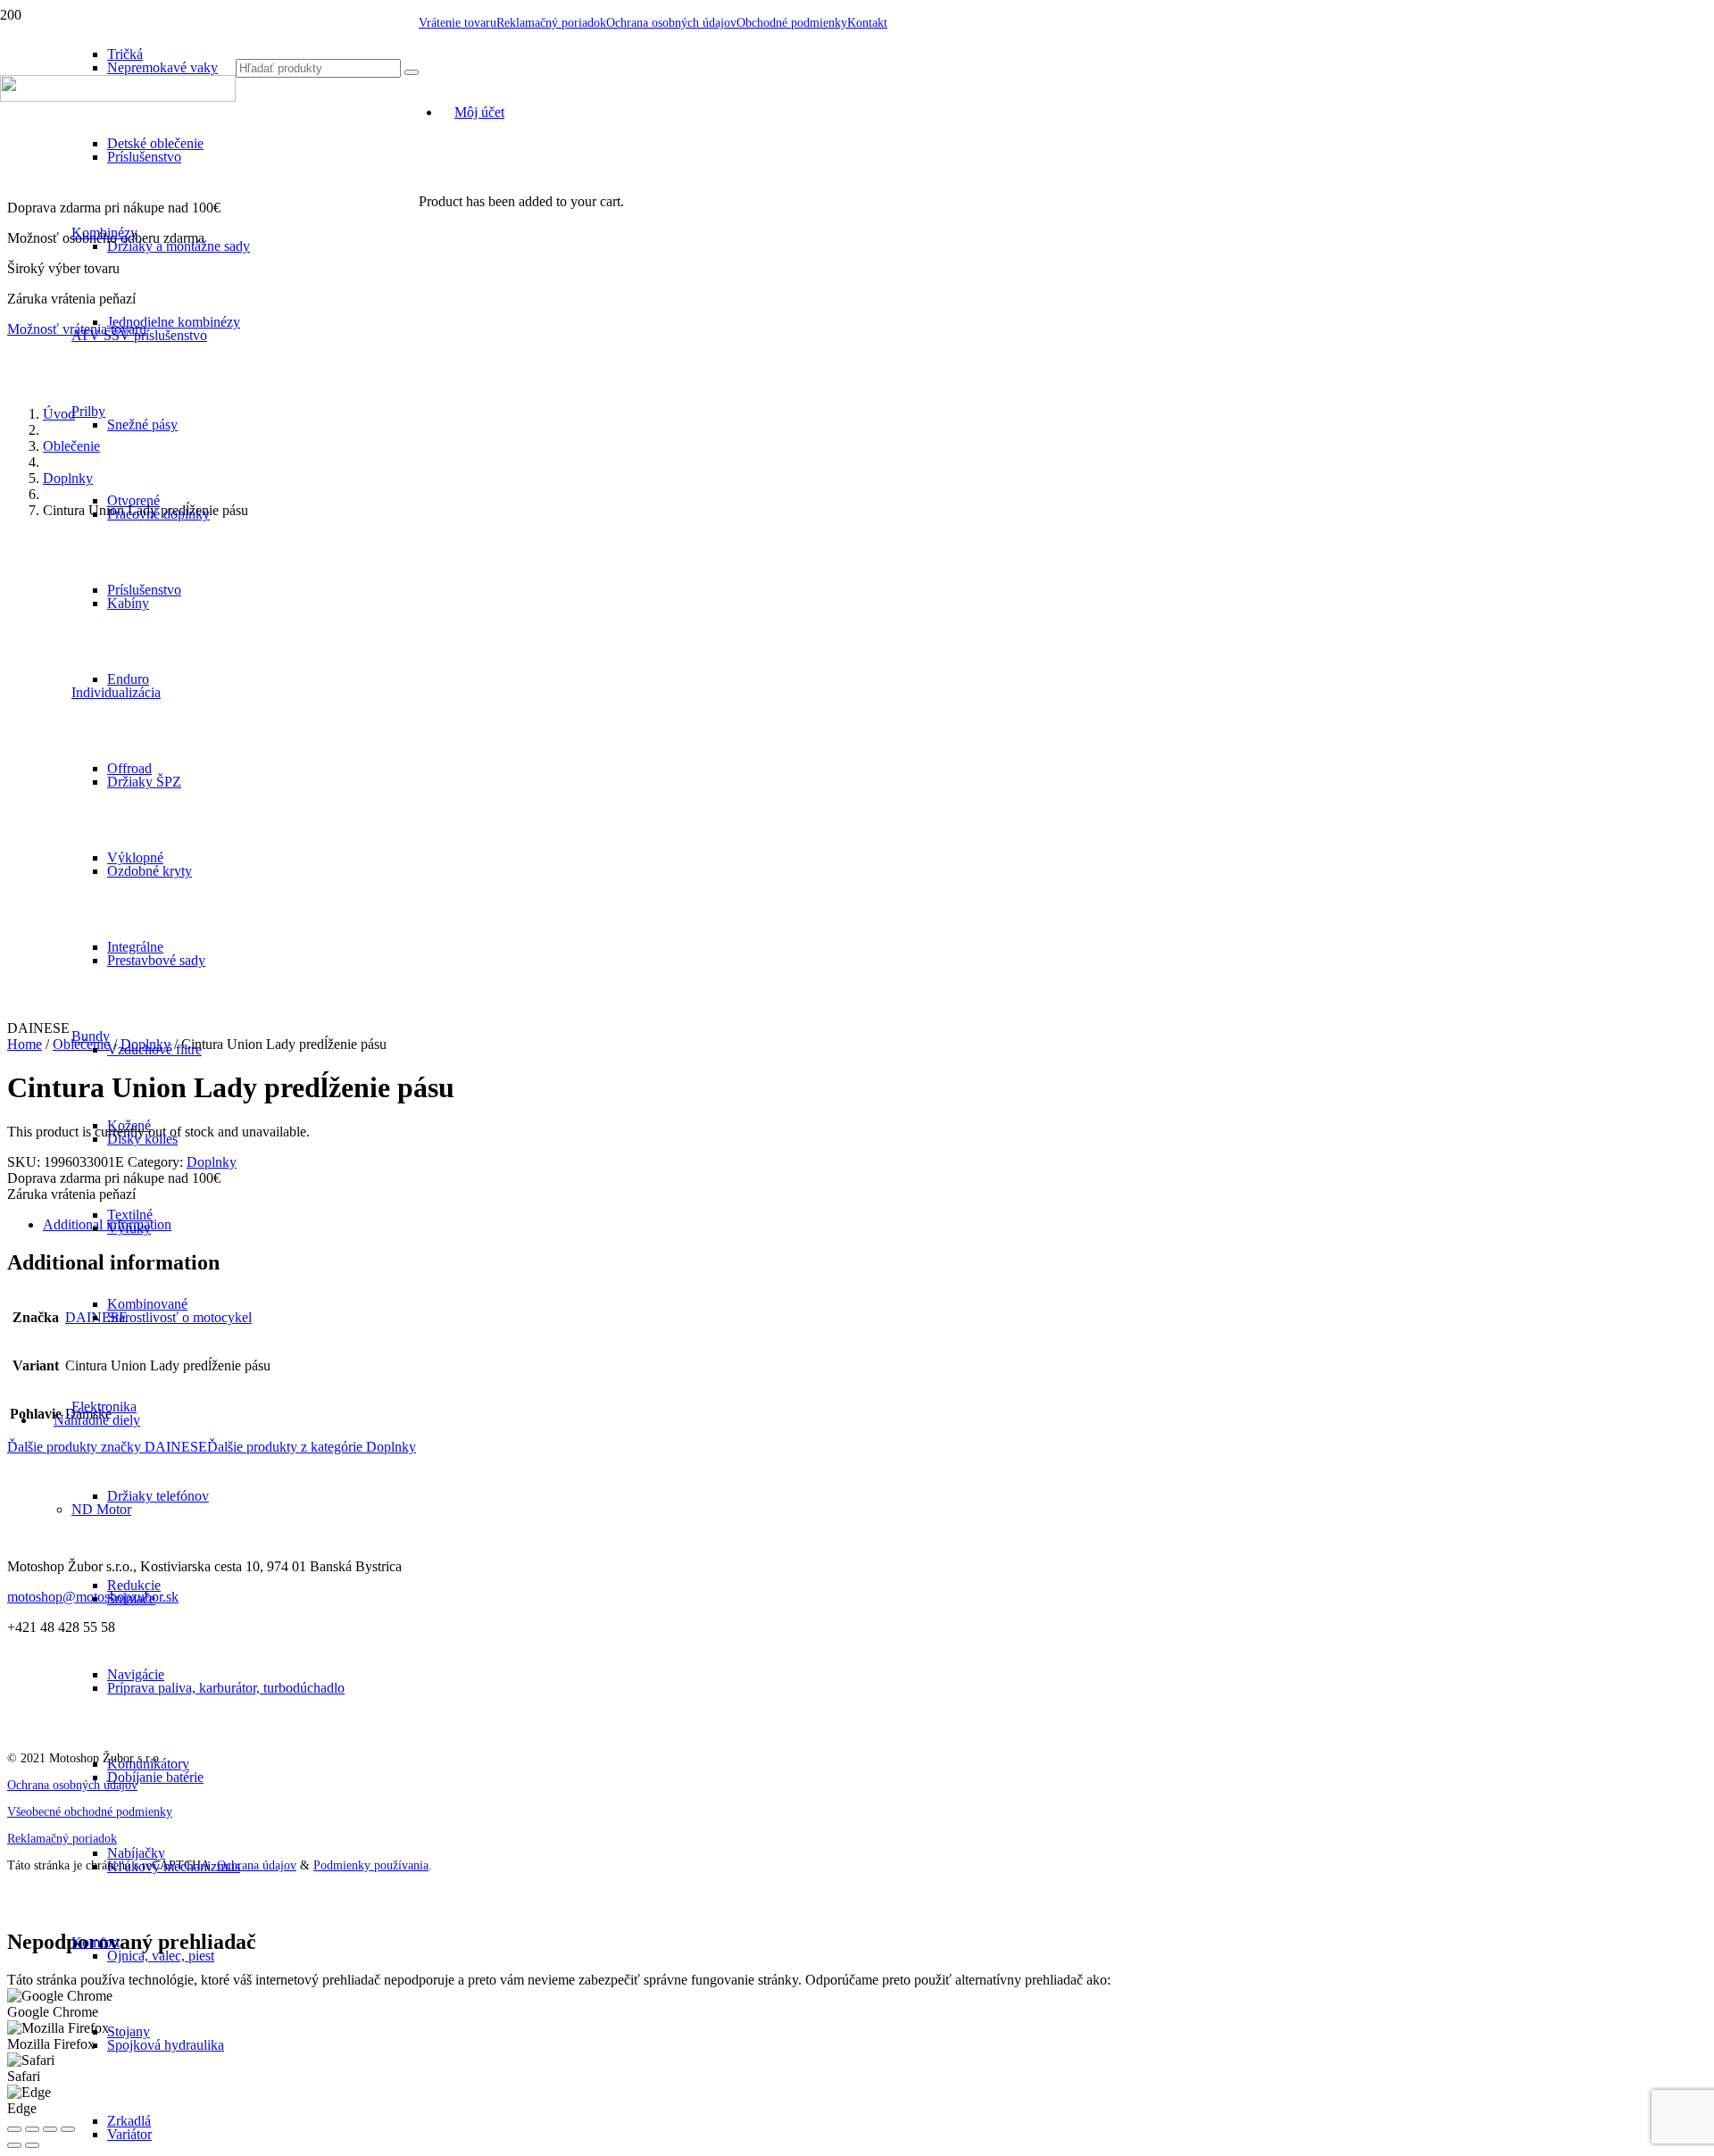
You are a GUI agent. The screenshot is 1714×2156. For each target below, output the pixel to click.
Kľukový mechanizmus (174, 1866)
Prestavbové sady (156, 960)
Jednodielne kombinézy (174, 322)
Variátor (129, 2134)
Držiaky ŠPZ (144, 782)
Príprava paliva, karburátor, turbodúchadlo (226, 1688)
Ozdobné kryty (150, 871)
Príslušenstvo (144, 157)
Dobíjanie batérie (155, 1777)
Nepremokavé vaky (162, 67)
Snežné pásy (142, 425)
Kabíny (128, 603)
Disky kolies (142, 1139)
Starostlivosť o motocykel (179, 1317)
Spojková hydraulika (166, 2045)
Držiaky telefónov (158, 1496)
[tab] (875, 1225)
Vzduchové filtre (154, 1049)
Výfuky (129, 1228)
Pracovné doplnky (158, 514)
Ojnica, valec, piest (161, 1956)
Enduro (128, 679)
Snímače (131, 1598)
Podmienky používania (371, 1865)
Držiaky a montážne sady (179, 246)
